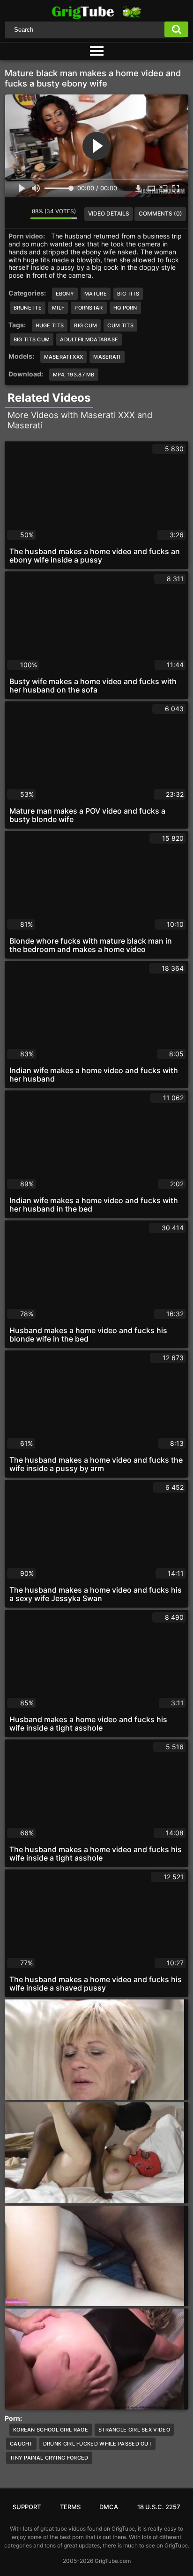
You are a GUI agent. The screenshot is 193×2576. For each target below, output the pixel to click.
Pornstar (89, 308)
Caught (21, 2444)
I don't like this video (23, 214)
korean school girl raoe (51, 2430)
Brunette (28, 308)
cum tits (120, 325)
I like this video (12, 214)
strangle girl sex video (134, 2430)
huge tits (50, 325)
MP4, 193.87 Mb (74, 375)
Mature (96, 294)
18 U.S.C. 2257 (159, 2507)
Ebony (65, 294)
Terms (70, 2507)
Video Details (109, 213)
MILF (58, 308)
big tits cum (32, 339)
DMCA (109, 2507)
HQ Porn (125, 308)
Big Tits (128, 294)
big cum (85, 325)
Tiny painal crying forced (49, 2458)
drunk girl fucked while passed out (97, 2444)
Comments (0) (160, 213)
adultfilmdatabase (89, 339)
